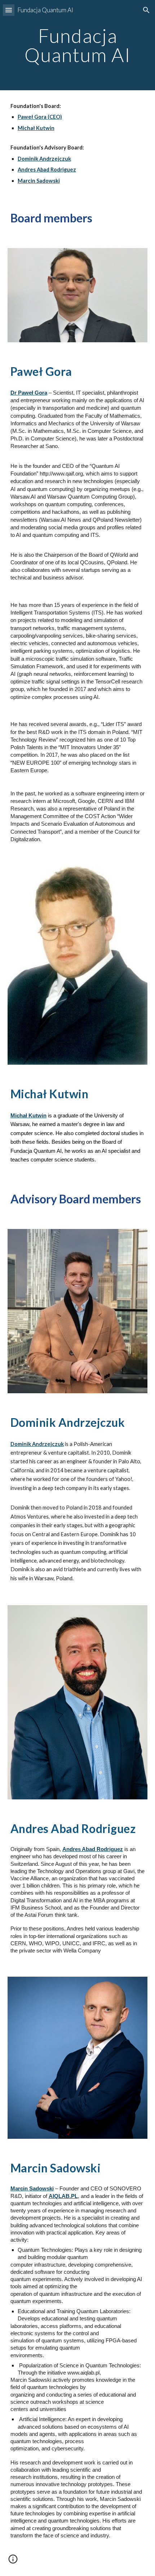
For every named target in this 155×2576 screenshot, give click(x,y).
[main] (78, 45)
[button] (9, 10)
